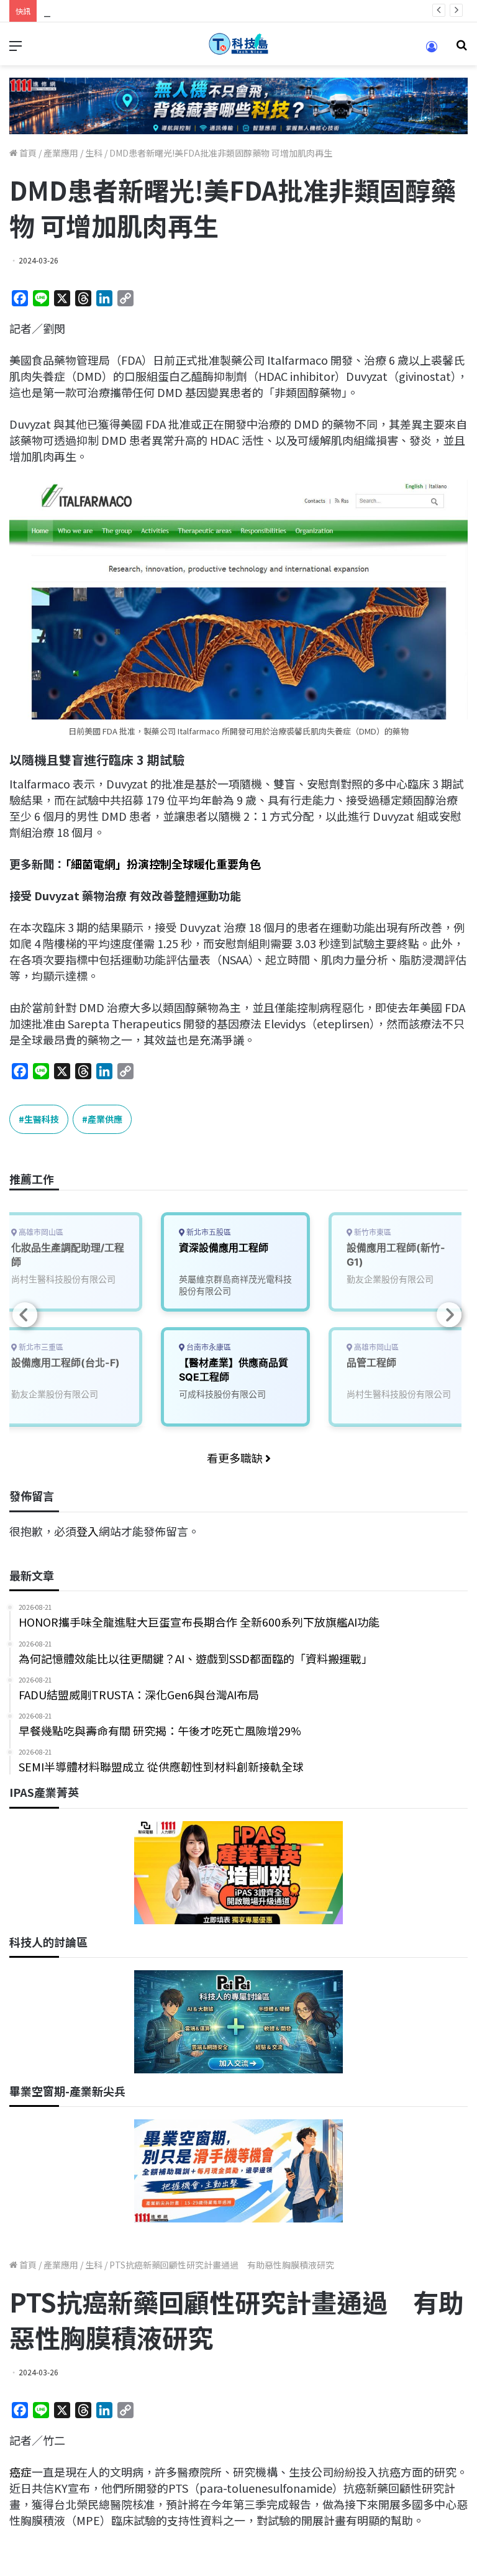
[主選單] (16, 49)
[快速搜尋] (461, 49)
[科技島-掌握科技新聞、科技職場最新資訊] (238, 44)
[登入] (432, 51)
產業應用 (61, 153)
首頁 (27, 153)
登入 (88, 1531)
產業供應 (105, 1119)
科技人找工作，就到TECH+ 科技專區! (137, 11)
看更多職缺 (236, 1458)
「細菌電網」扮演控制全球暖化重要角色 (163, 864)
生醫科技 (42, 1119)
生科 (94, 153)
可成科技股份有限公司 (222, 1394)
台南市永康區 (208, 1347)
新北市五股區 (208, 1232)
